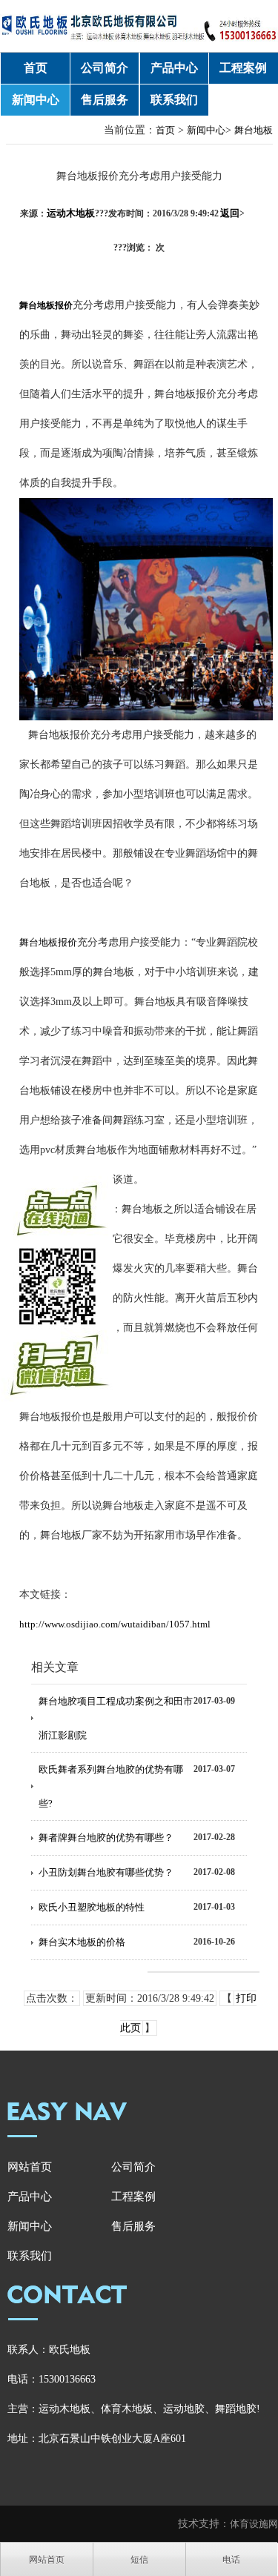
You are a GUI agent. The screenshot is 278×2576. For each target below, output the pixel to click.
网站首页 (30, 2167)
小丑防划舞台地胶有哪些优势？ (106, 1872)
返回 (232, 213)
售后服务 (105, 100)
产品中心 (174, 68)
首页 (36, 68)
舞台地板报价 (48, 942)
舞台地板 (254, 130)
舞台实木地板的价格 (82, 1942)
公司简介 (105, 68)
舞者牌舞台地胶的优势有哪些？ (106, 1838)
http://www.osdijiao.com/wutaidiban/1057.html (115, 1624)
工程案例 (243, 68)
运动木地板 (71, 213)
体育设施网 (254, 2524)
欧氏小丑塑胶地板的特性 (92, 1907)
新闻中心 (36, 100)
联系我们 (174, 100)
